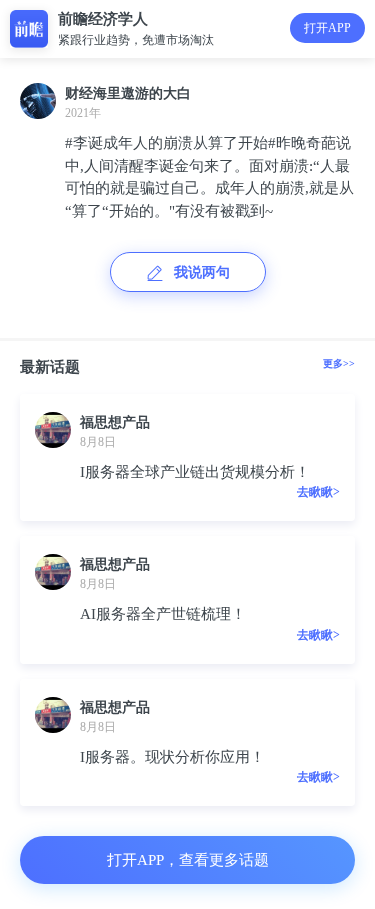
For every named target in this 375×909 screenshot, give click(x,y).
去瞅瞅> (318, 492)
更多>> (339, 363)
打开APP (327, 28)
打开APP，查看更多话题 (188, 860)
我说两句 (202, 272)
